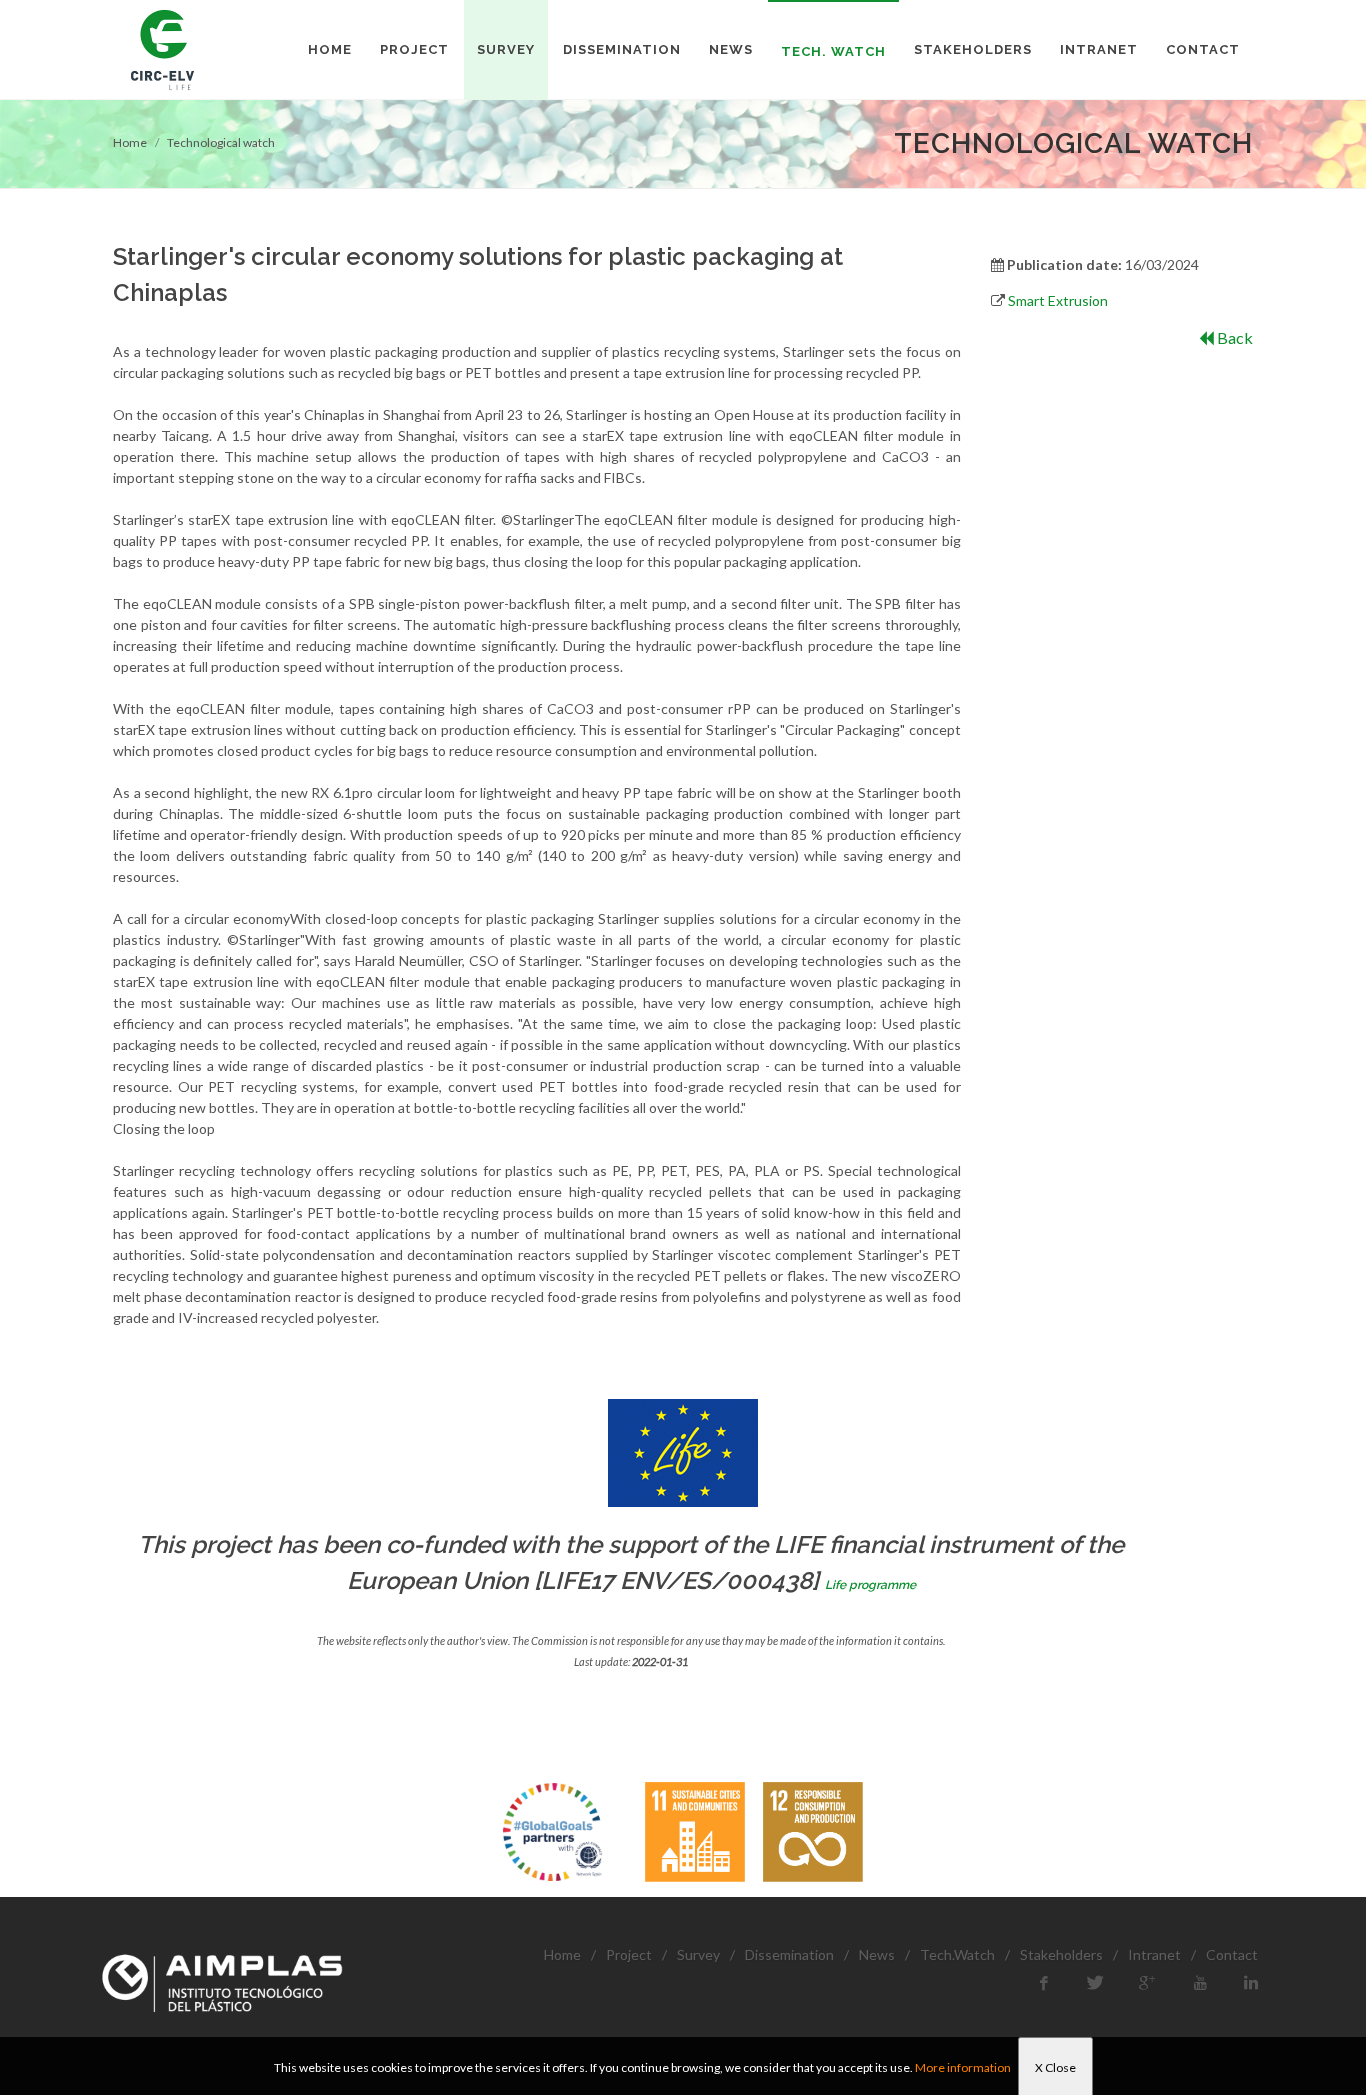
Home (130, 142)
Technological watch (221, 142)
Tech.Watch (957, 1954)
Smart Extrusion (1058, 300)
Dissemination (789, 1954)
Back (1233, 337)
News (877, 1954)
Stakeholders (1061, 1954)
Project (629, 1954)
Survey (698, 1954)
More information (963, 2067)
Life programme (870, 1585)
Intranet (1154, 1954)
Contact (1232, 1954)
